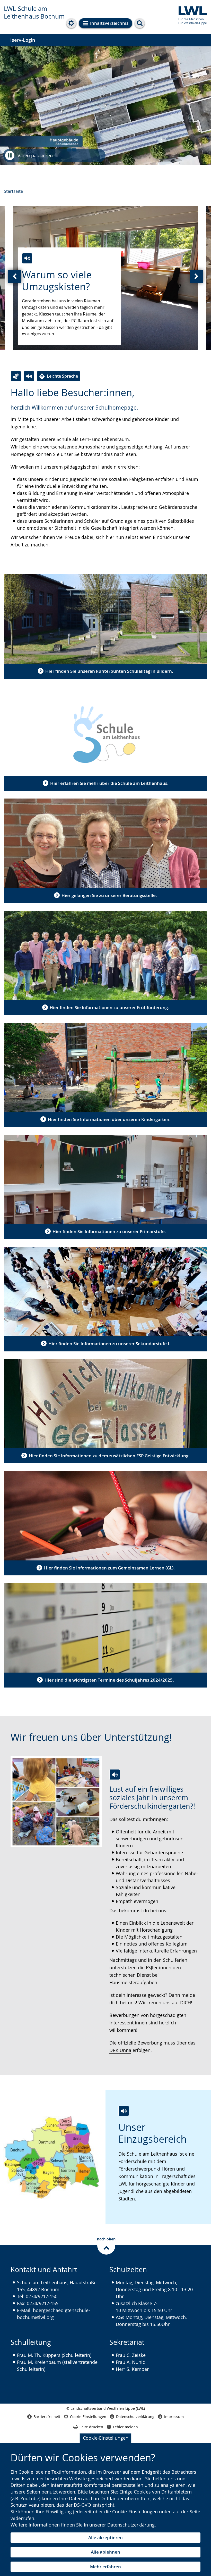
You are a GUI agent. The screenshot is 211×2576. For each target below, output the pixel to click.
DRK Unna (120, 2050)
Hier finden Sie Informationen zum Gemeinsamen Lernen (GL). (109, 1568)
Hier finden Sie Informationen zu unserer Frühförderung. (109, 1007)
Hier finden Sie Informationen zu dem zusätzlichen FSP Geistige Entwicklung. (109, 1456)
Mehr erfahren (105, 2567)
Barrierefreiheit (47, 2417)
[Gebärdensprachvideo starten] (16, 376)
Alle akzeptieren (105, 2537)
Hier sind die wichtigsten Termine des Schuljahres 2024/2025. (109, 1680)
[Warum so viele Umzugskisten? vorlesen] (27, 258)
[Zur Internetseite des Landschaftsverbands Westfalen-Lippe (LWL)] (191, 15)
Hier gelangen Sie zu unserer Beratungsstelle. (109, 895)
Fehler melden (125, 2427)
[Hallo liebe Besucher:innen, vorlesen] (29, 376)
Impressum (174, 2417)
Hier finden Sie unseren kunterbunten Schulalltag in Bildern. (109, 671)
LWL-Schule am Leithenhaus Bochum (34, 12)
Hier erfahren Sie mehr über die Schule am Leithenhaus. (109, 783)
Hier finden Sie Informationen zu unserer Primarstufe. (109, 1231)
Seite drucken (91, 2427)
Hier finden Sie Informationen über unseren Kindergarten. (109, 1119)
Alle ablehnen (105, 2552)
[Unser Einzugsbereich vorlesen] (124, 2111)
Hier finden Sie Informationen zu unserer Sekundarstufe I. (109, 1344)
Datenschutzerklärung (131, 2525)
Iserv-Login (23, 40)
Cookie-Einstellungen (106, 2438)
